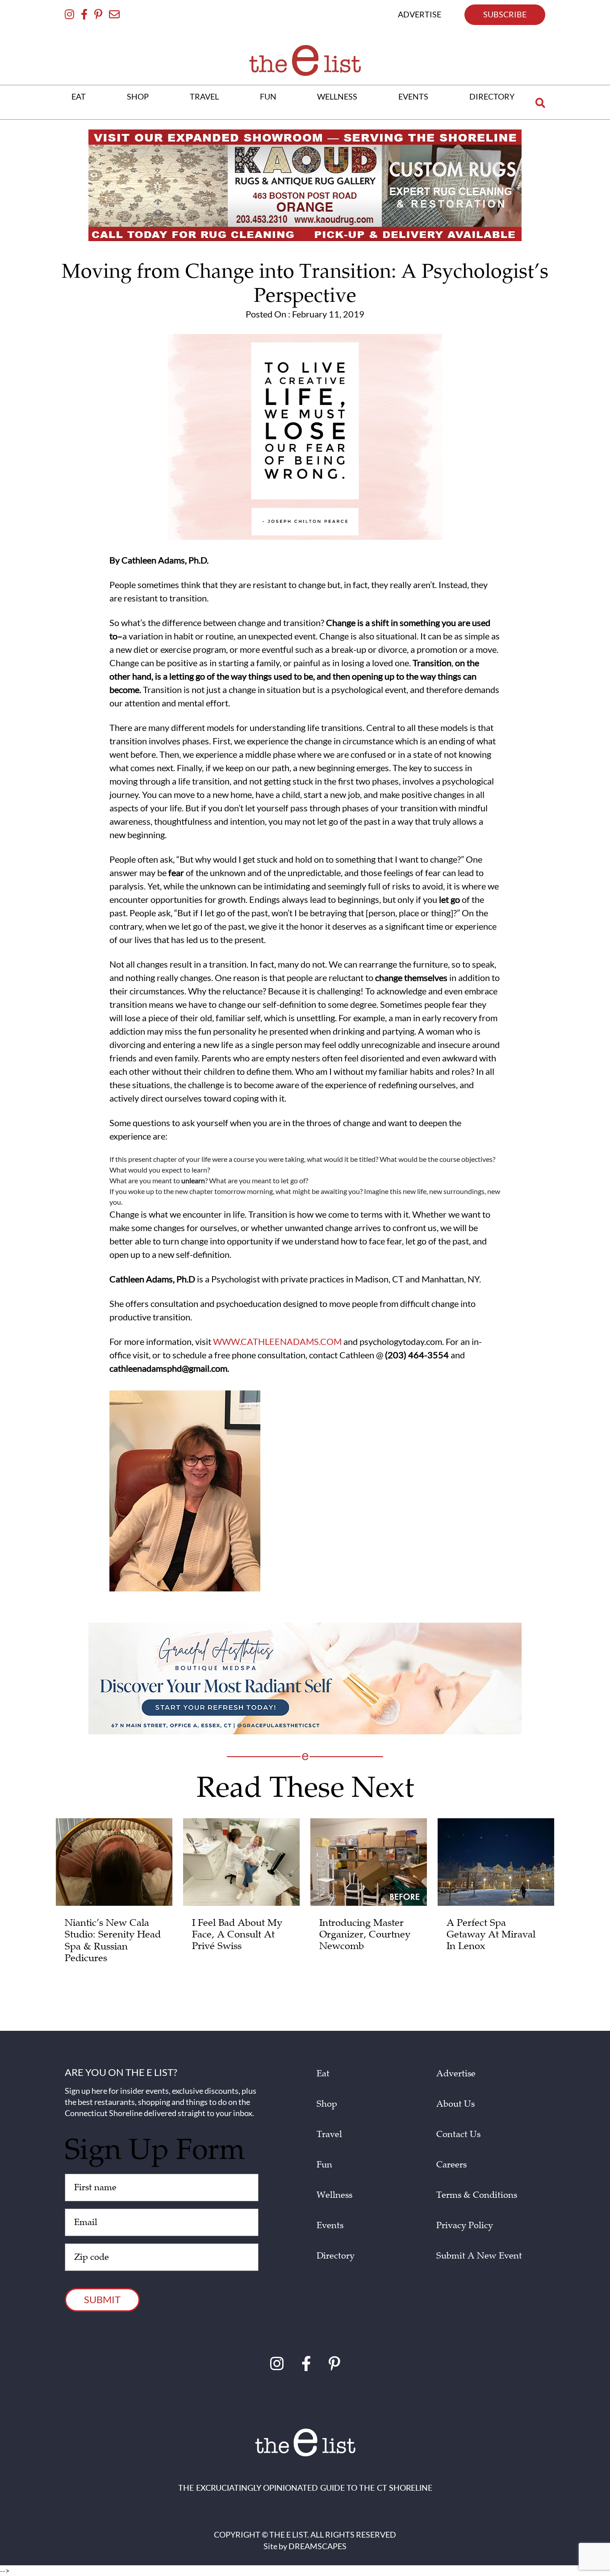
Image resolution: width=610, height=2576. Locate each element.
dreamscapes (318, 2546)
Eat (323, 2074)
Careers (451, 2165)
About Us (455, 2104)
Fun (324, 2165)
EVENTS (413, 96)
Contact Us (458, 2134)
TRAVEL (204, 96)
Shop (327, 2104)
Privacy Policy (465, 2225)
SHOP (138, 96)
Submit (102, 2299)
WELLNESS (337, 96)
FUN (268, 96)
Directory (336, 2256)
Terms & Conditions (477, 2195)
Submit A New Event (479, 2256)
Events (330, 2225)
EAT (79, 96)
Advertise (456, 2074)
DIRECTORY (492, 96)
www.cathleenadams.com (277, 1341)
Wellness (334, 2195)
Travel (329, 2134)
